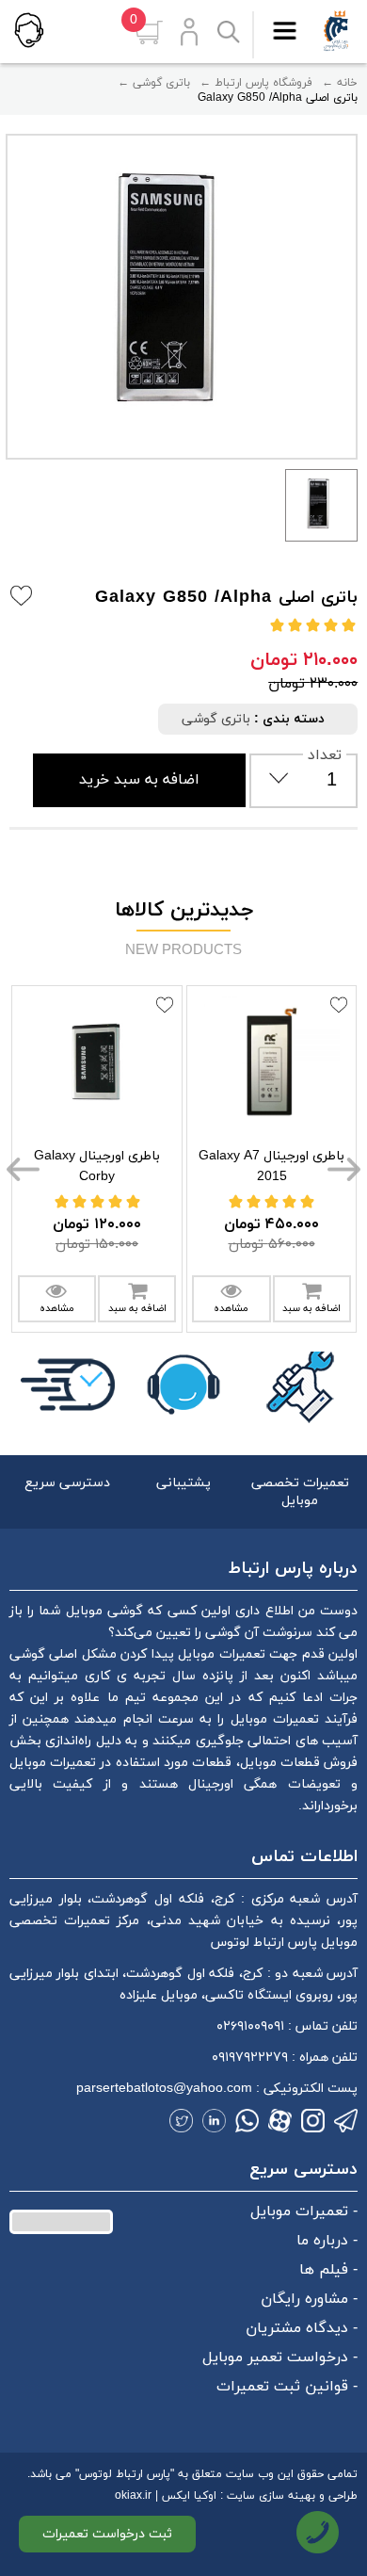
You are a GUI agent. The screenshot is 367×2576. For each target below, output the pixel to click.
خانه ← (340, 83)
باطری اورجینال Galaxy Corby (97, 1166)
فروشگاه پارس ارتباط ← (256, 83)
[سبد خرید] (149, 32)
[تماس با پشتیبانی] (28, 30)
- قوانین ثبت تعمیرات (287, 2387)
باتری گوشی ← (154, 83)
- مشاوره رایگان (309, 2299)
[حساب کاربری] (189, 32)
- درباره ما (327, 2241)
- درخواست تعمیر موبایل (280, 2357)
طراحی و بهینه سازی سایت (292, 2496)
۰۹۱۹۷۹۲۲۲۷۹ (250, 2058)
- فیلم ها (328, 2270)
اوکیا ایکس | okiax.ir (166, 2496)
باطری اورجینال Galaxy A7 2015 (271, 1166)
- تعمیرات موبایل (304, 2211)
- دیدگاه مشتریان (302, 2328)
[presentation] (24, 1168)
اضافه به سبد (137, 1308)
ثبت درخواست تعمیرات (107, 2534)
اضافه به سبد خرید (139, 780)
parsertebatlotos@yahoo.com (164, 2089)
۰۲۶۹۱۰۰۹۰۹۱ (250, 2026)
